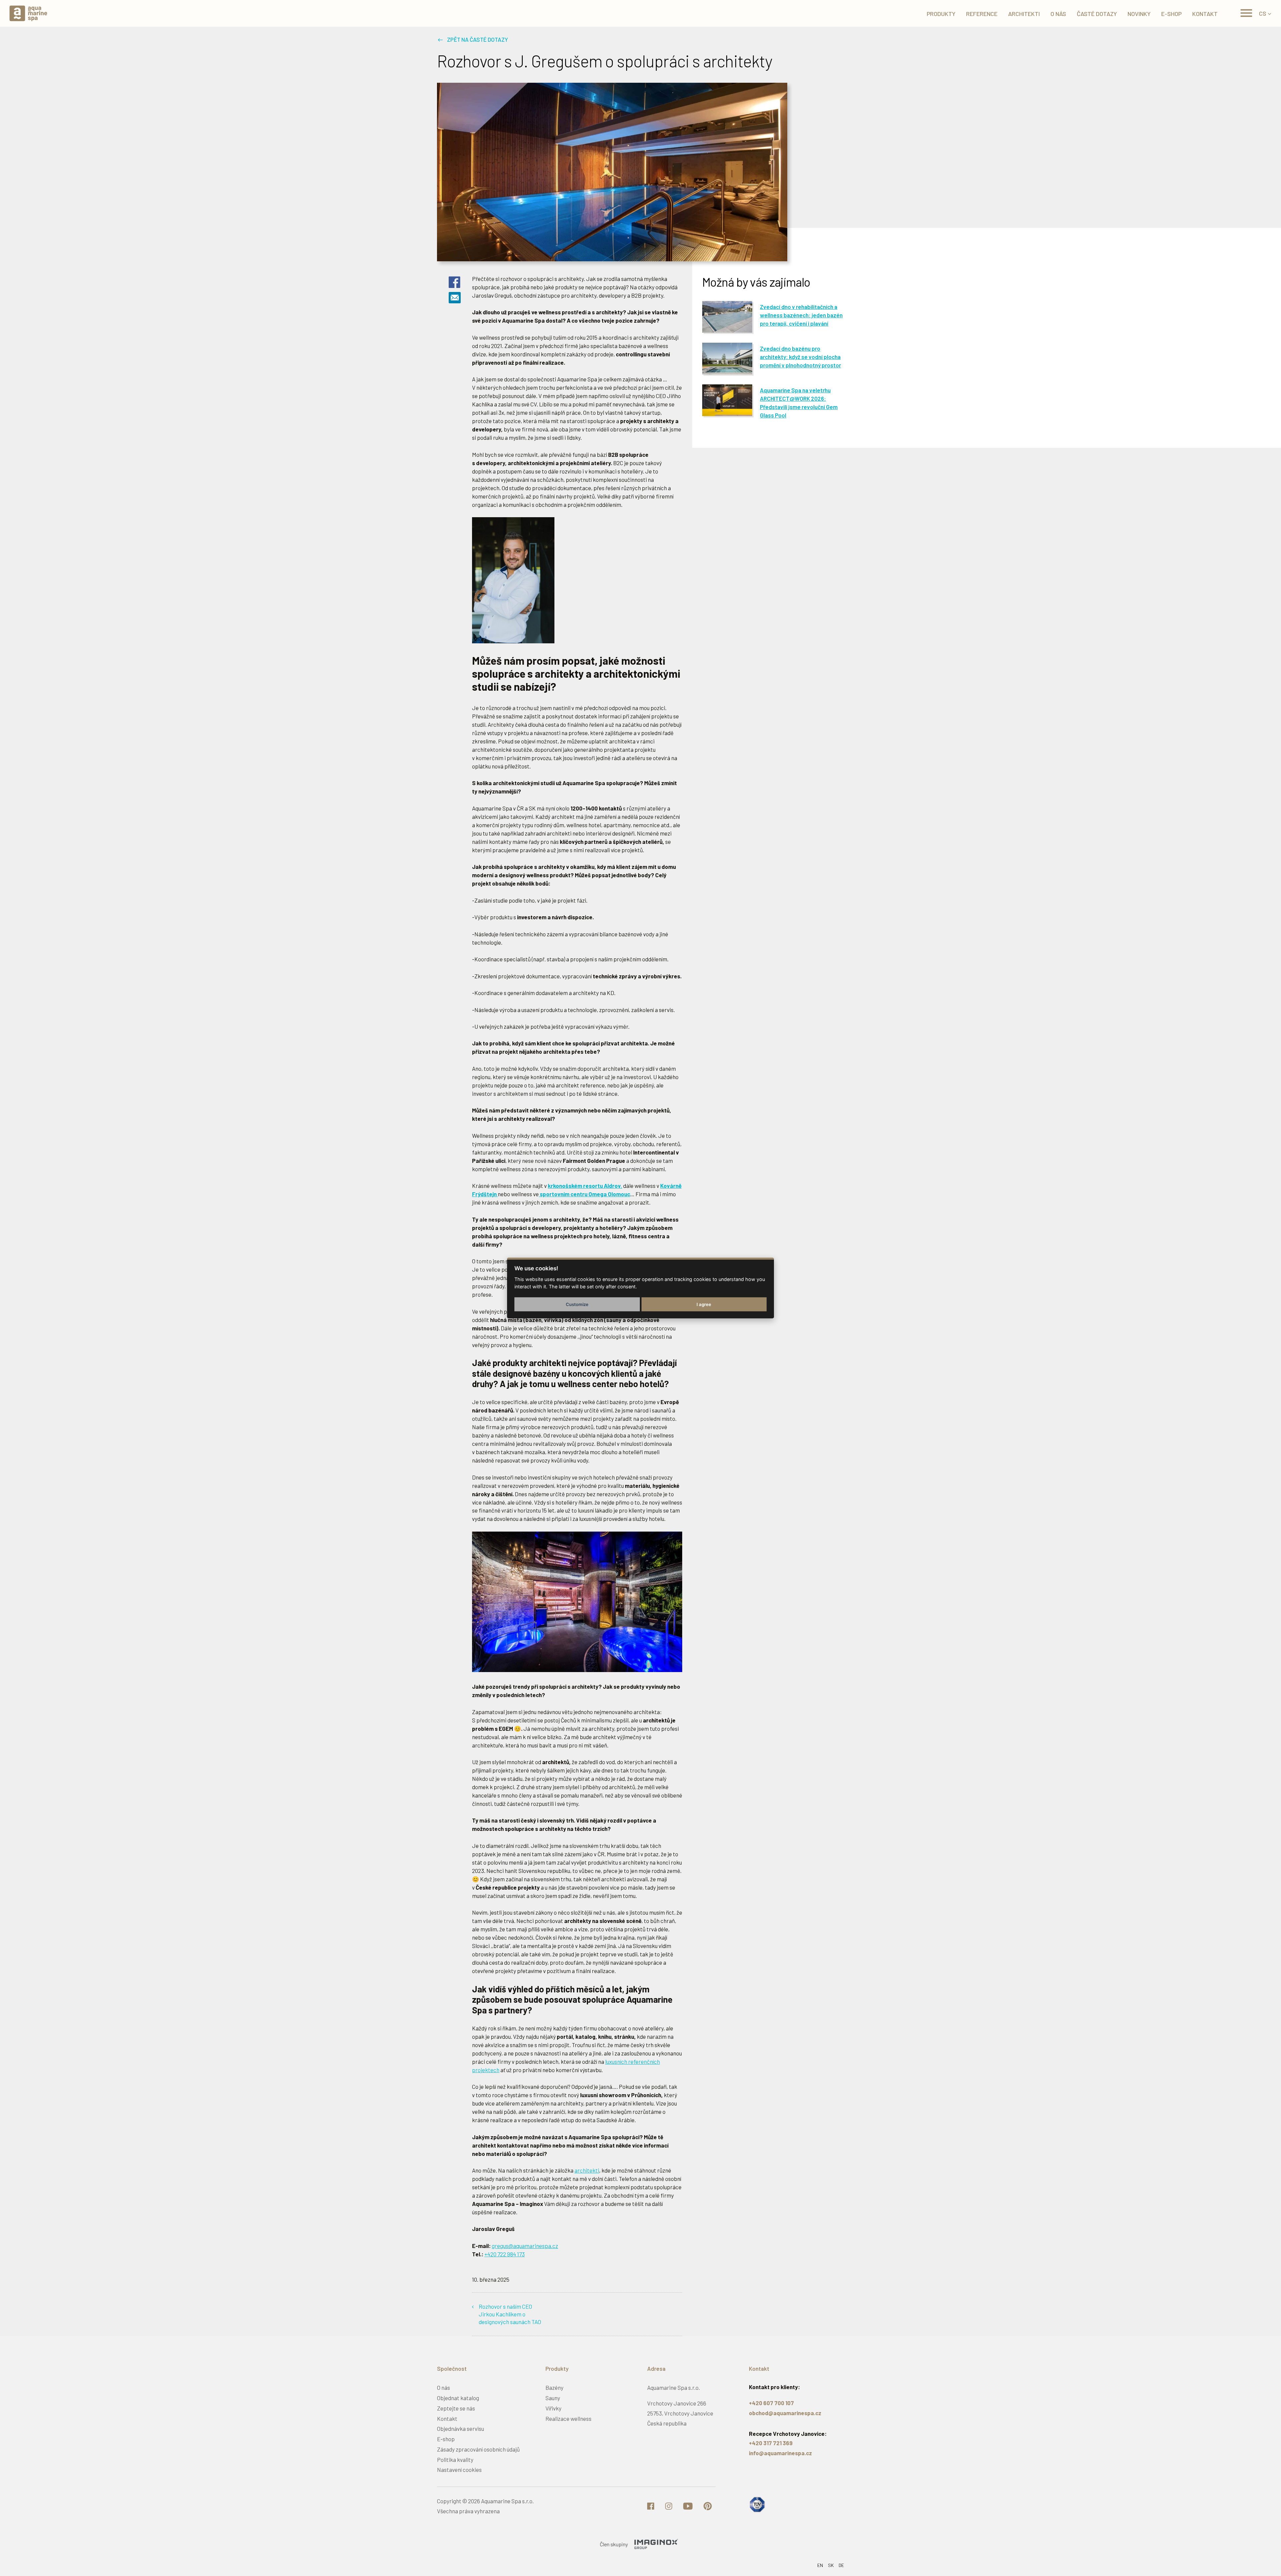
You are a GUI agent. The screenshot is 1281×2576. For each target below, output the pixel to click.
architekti (587, 2170)
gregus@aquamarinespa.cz (525, 2246)
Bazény (554, 2387)
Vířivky (553, 2408)
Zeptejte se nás (456, 2408)
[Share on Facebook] (455, 287)
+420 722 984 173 (505, 2254)
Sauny (553, 2398)
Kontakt (447, 2419)
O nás (444, 2387)
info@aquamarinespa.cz (780, 2453)
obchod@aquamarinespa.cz (785, 2413)
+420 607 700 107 (771, 2403)
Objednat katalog (458, 2398)
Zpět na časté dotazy (478, 39)
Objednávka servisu (461, 2429)
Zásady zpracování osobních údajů (478, 2449)
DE (841, 2565)
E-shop (446, 2439)
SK (831, 2565)
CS (1263, 13)
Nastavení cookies (459, 2470)
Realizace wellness (568, 2419)
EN (820, 2565)
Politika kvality (455, 2460)
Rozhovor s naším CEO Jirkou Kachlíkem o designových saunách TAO (510, 2314)
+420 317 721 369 (771, 2443)
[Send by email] (455, 300)
